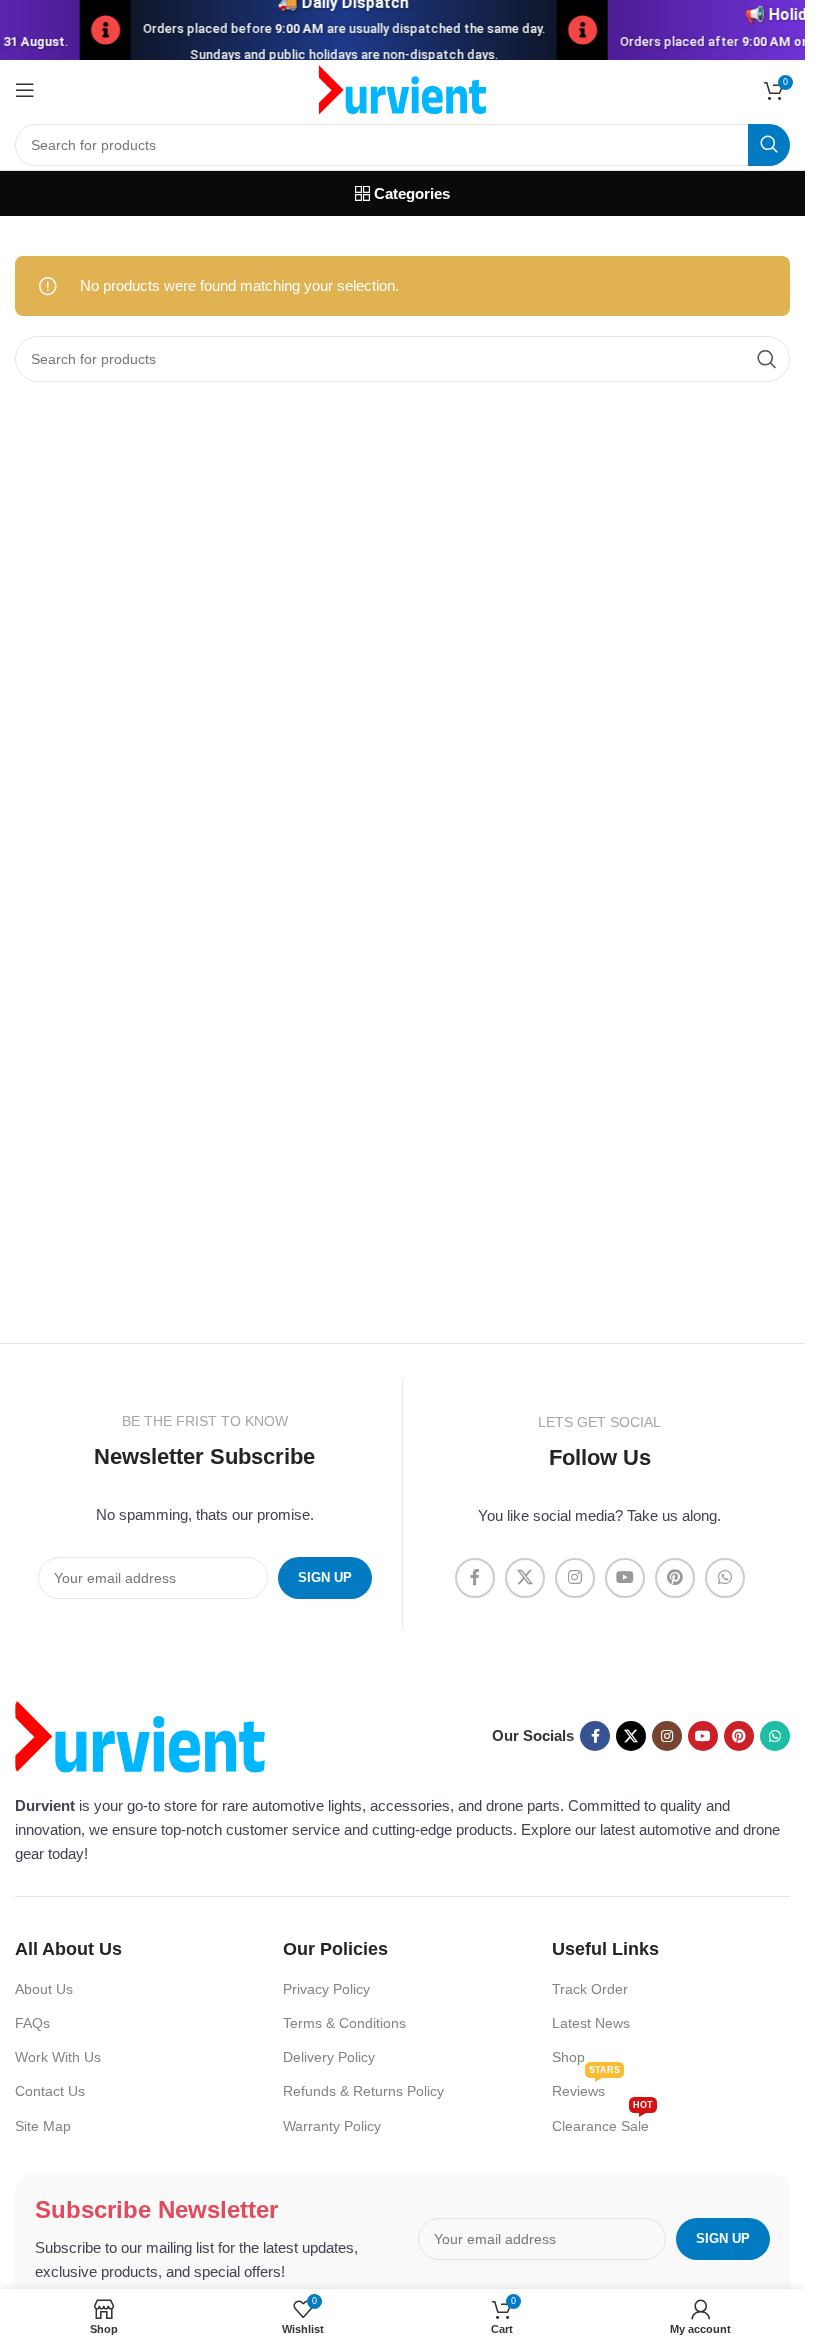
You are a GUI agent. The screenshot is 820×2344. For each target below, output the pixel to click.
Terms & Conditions (344, 2023)
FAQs (32, 2023)
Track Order (590, 1989)
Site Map (43, 2126)
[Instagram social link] (575, 1578)
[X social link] (525, 1578)
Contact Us (50, 2091)
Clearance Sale (602, 2121)
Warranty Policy (332, 2126)
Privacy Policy (326, 1989)
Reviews (586, 2086)
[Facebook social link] (475, 1578)
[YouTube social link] (625, 1578)
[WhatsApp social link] (725, 1578)
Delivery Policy (329, 2057)
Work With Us (58, 2057)
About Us (44, 1989)
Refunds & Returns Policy (363, 2091)
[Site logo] (402, 88)
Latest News (591, 2023)
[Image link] (140, 1734)
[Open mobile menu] (25, 90)
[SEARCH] (769, 145)
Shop (568, 2057)
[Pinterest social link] (675, 1578)
